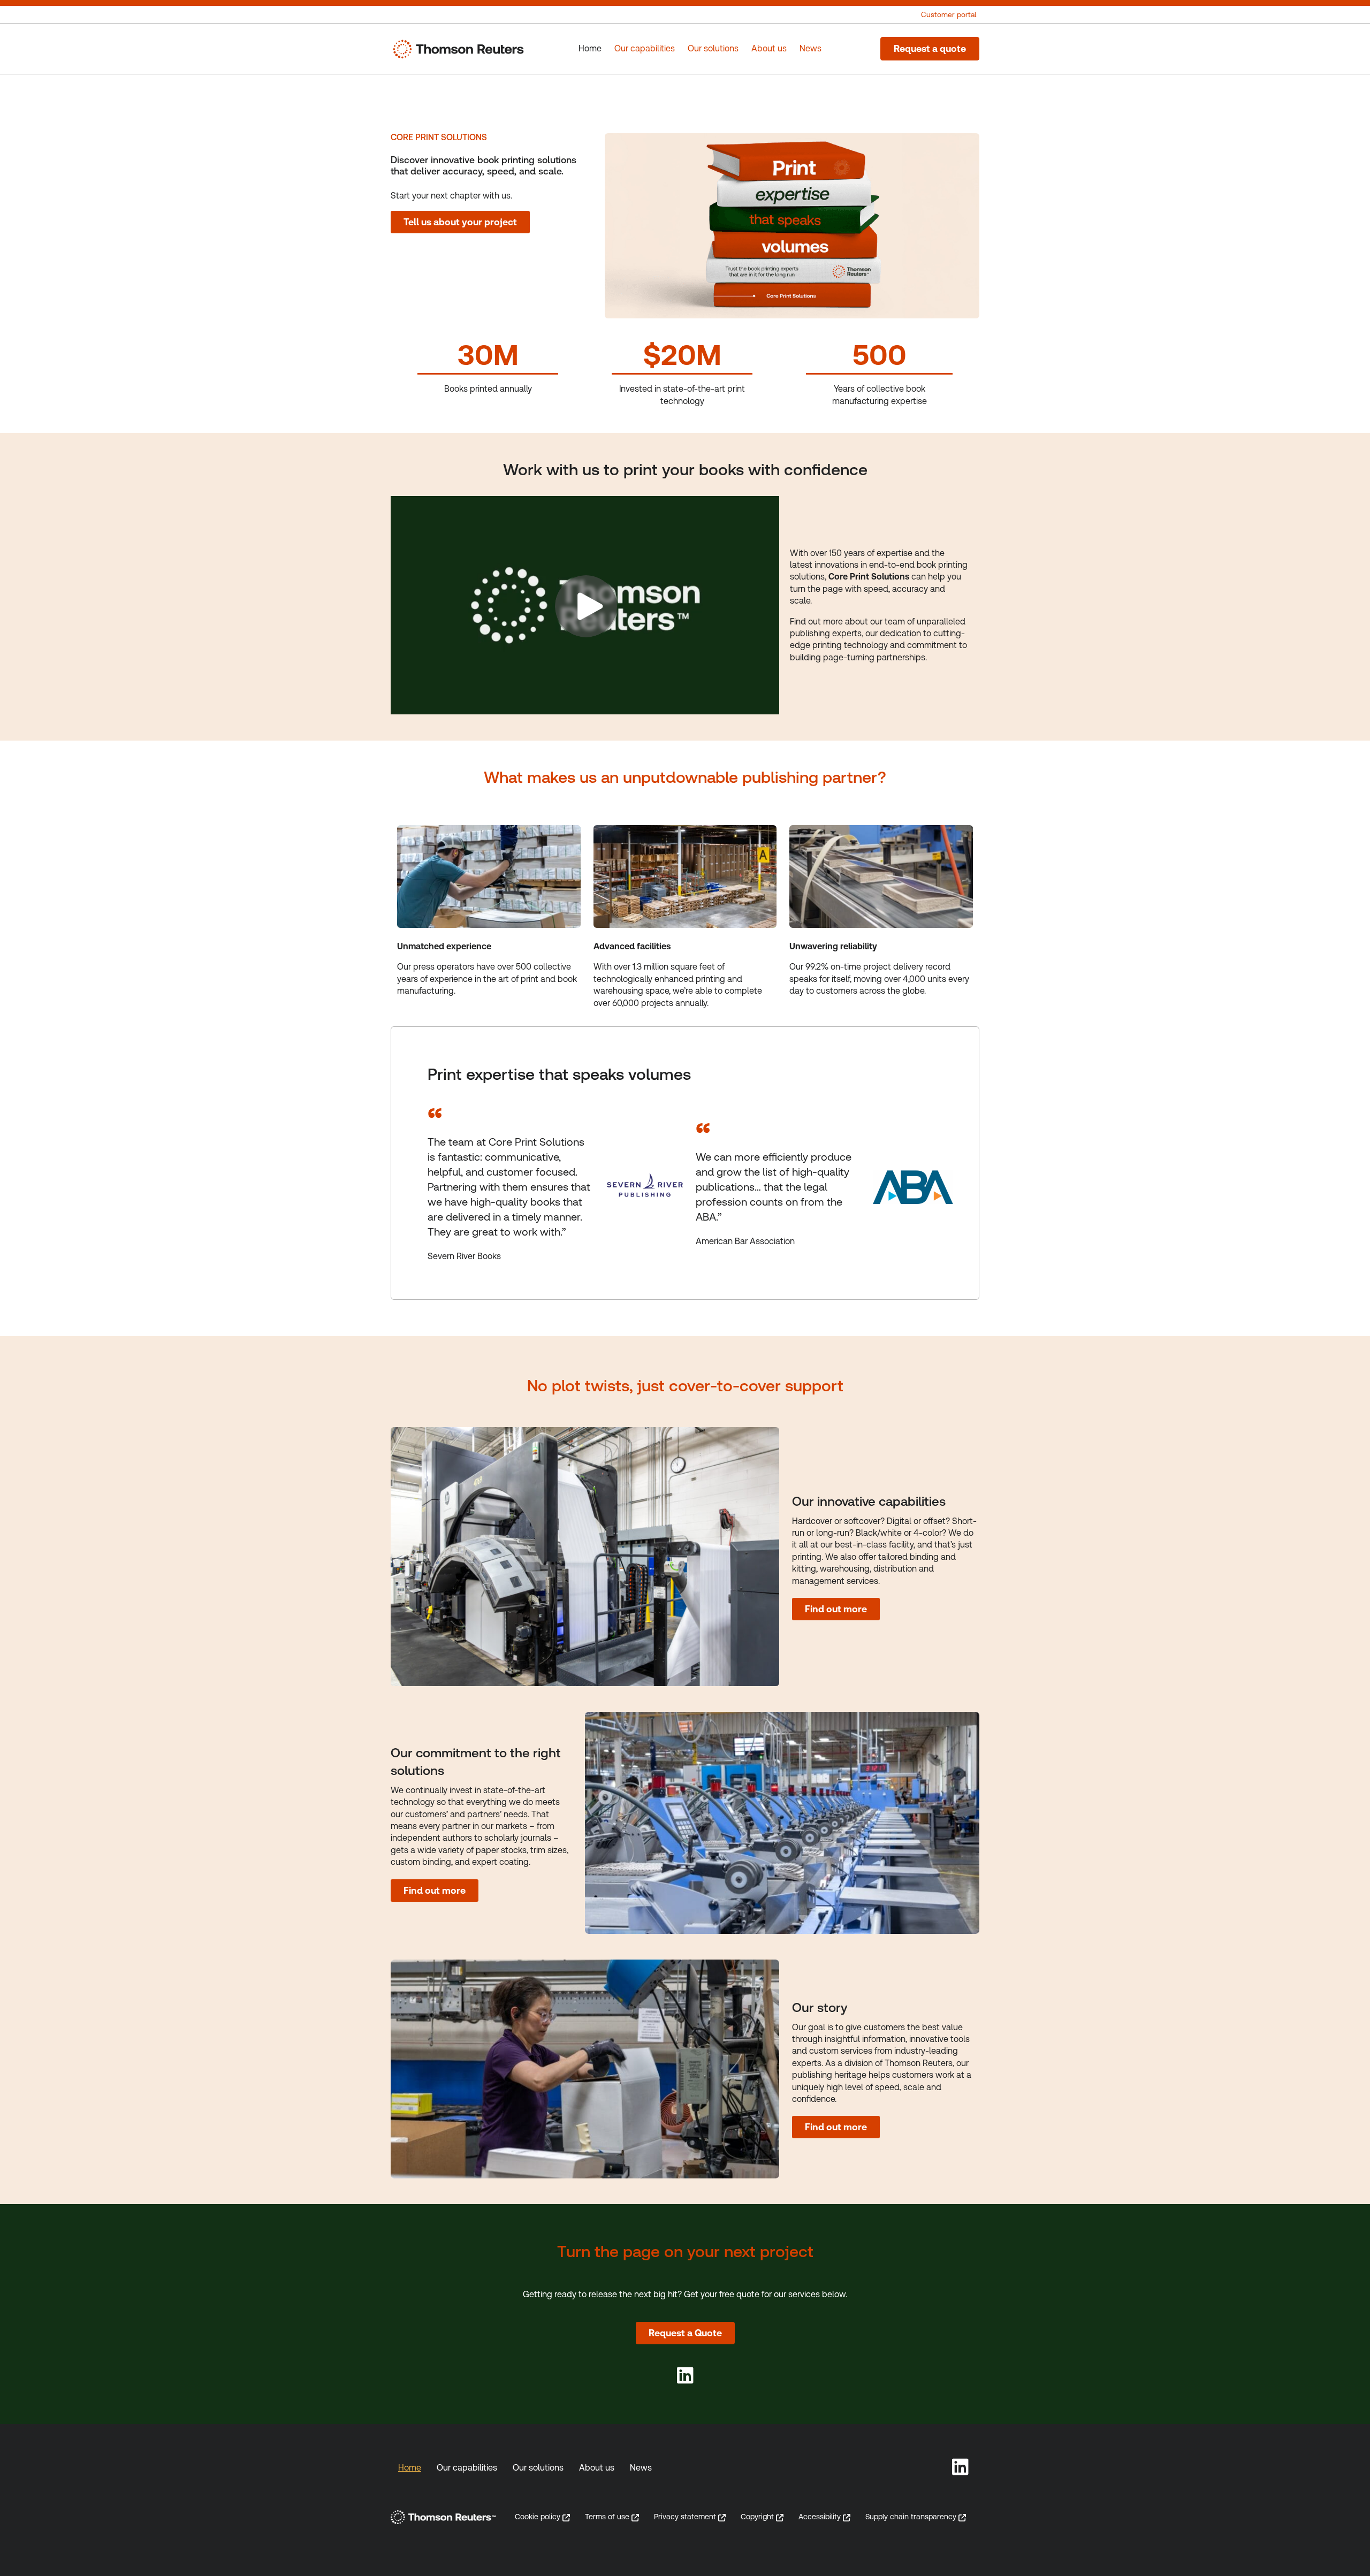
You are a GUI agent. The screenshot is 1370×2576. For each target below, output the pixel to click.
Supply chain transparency (911, 2517)
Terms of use (607, 2517)
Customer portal (949, 14)
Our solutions (538, 2468)
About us (597, 2468)
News (641, 2468)
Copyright (757, 2517)
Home (410, 2468)
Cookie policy (538, 2517)
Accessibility (820, 2517)
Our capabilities (467, 2468)
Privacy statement (685, 2517)
